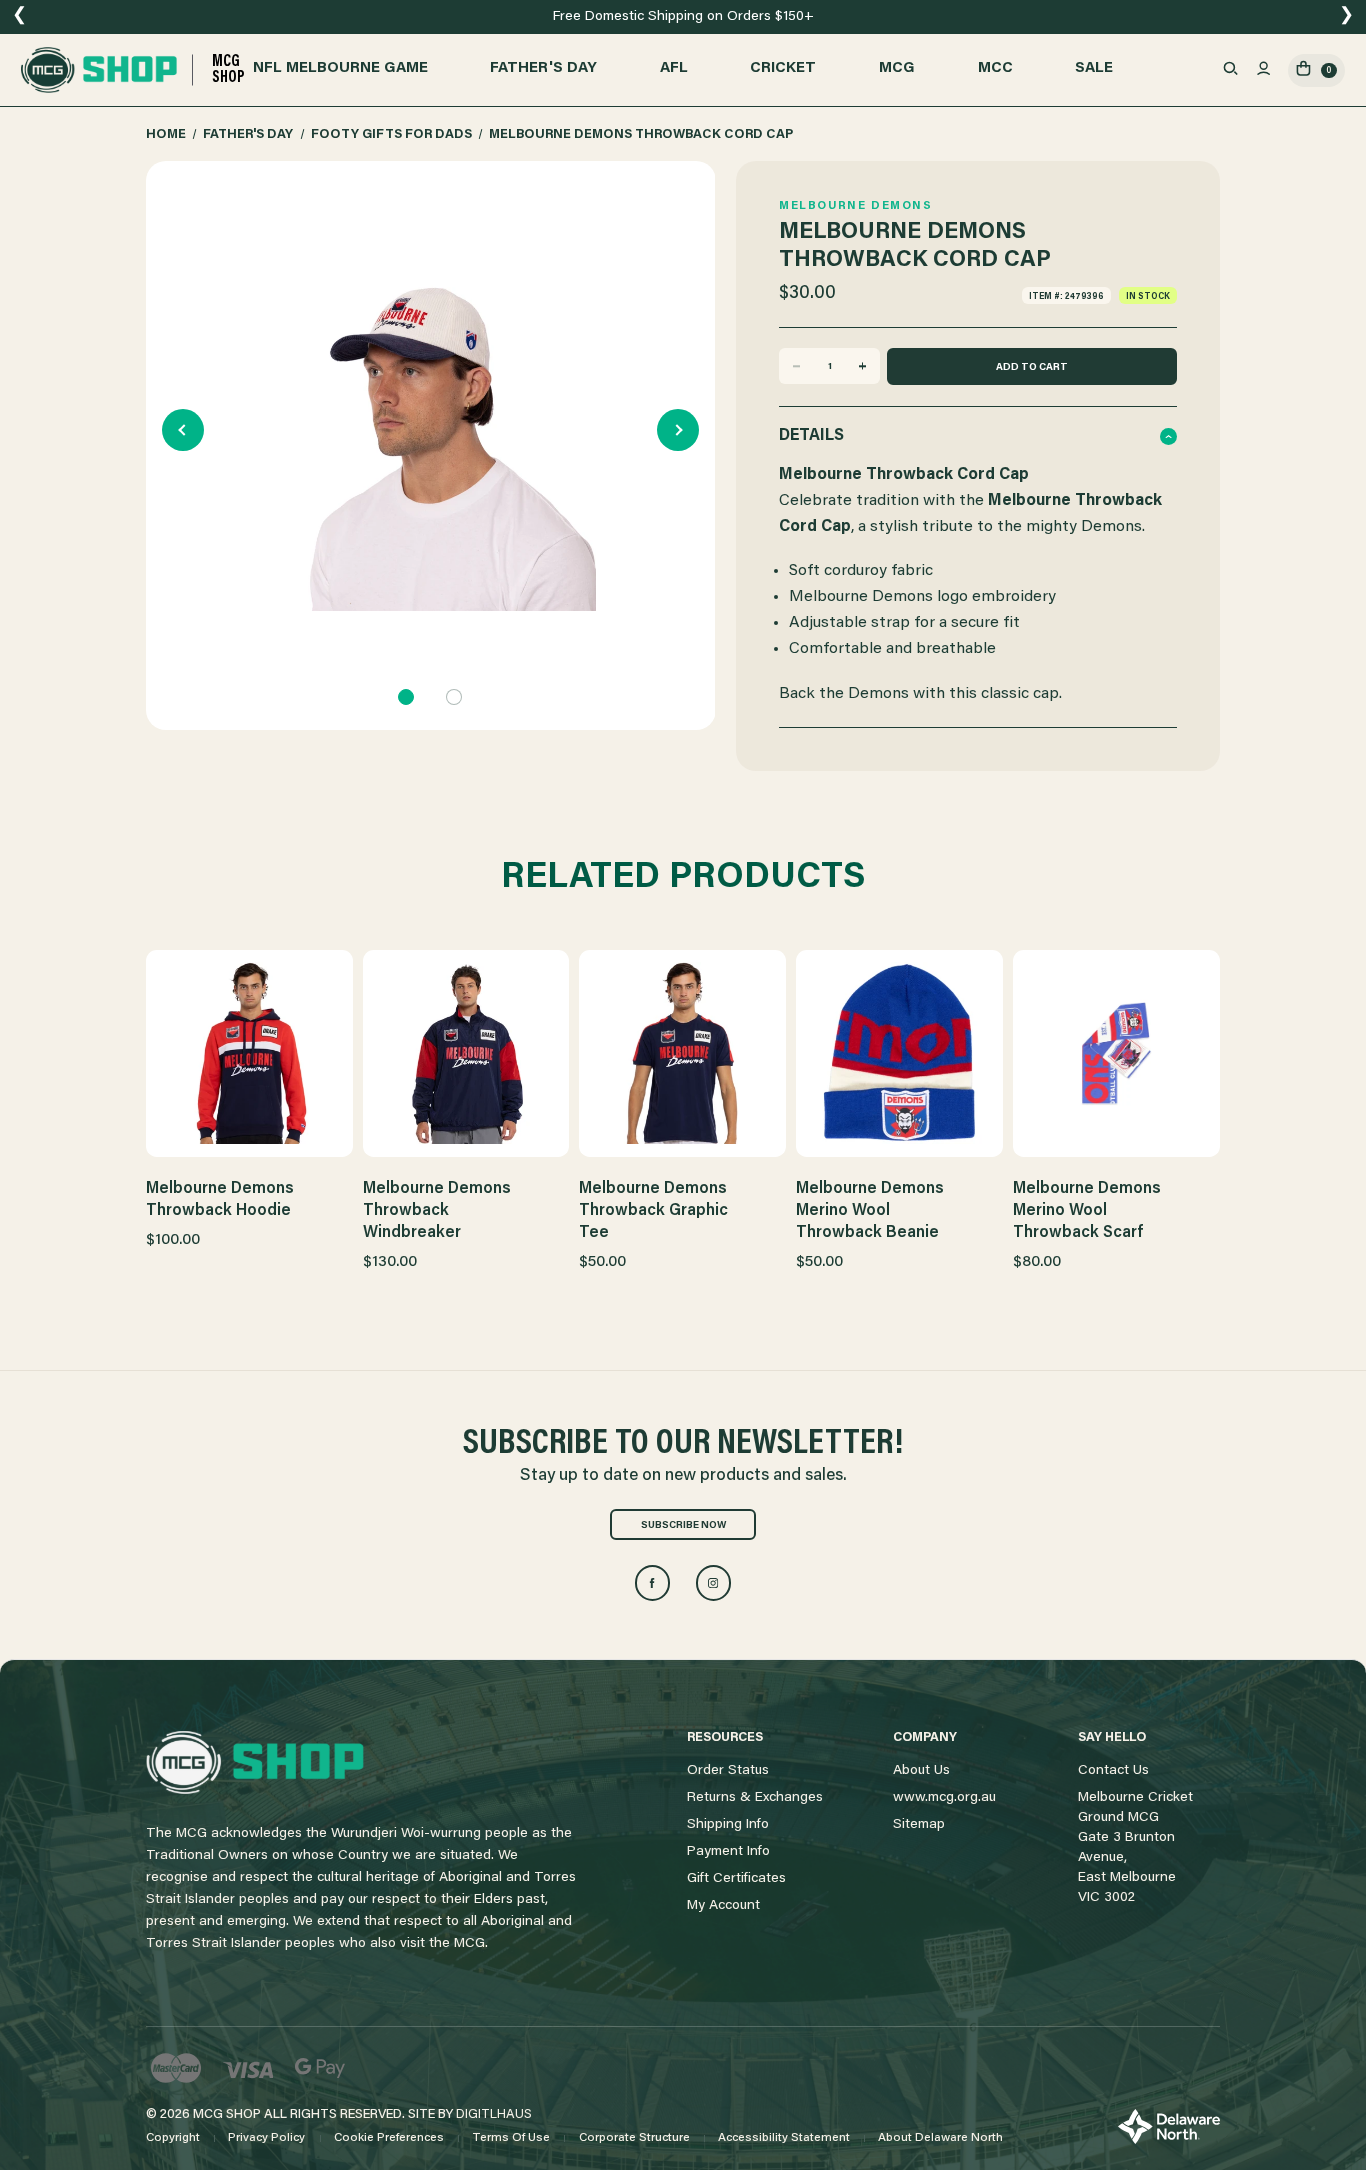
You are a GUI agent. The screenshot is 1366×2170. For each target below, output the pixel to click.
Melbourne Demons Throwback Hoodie (220, 1200)
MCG (897, 68)
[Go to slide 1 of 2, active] (406, 697)
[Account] (1263, 70)
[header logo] (255, 1763)
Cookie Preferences (389, 2138)
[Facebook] (653, 1583)
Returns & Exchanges (755, 1798)
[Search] (1230, 70)
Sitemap (919, 1825)
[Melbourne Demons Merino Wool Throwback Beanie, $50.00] (900, 1053)
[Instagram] (714, 1583)
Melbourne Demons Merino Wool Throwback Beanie (870, 1211)
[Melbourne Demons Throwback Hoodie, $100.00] (249, 1053)
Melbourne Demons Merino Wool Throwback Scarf (1087, 1211)
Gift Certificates (736, 1879)
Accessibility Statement (784, 2138)
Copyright (173, 2138)
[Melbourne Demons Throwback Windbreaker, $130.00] (466, 1053)
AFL (674, 68)
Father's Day (543, 68)
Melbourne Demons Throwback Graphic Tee (653, 1211)
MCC (995, 68)
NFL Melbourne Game (340, 68)
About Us (921, 1771)
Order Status (728, 1771)
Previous (183, 430)
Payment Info (728, 1852)
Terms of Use (511, 2138)
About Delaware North (940, 2138)
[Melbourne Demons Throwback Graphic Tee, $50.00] (683, 1053)
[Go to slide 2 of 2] (454, 697)
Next (678, 430)
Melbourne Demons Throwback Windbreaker (437, 1211)
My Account (723, 1906)
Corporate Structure (634, 2138)
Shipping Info (728, 1825)
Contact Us (1113, 1771)
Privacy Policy (266, 2138)
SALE (1094, 68)
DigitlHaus (494, 2114)
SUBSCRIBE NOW (683, 1526)
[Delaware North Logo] (1169, 2127)
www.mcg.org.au (944, 1798)
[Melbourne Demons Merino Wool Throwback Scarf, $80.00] (1117, 1053)
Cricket (783, 68)
